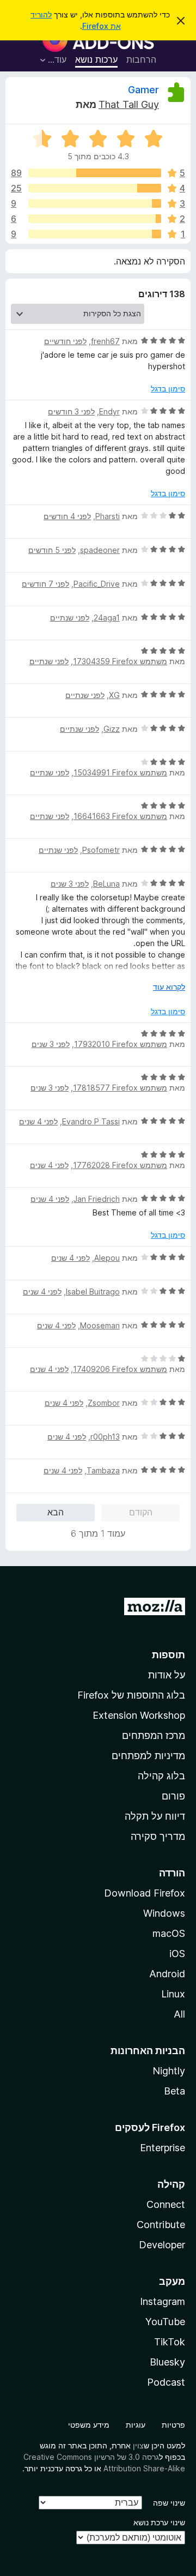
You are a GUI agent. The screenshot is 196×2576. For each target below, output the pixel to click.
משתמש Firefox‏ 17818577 (120, 1088)
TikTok (170, 2342)
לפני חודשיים (65, 341)
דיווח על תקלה (155, 1816)
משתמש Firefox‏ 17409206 (120, 1369)
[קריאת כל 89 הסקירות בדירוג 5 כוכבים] (95, 173)
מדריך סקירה (158, 1836)
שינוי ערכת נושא (159, 2522)
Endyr (109, 411)
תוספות (169, 1655)
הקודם (141, 1512)
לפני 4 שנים (38, 1121)
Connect (166, 2204)
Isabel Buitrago (93, 1292)
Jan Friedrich (97, 1199)
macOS (169, 1933)
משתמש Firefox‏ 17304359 (120, 661)
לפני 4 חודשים (67, 516)
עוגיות (136, 2425)
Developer (162, 2245)
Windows (164, 1913)
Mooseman (100, 1325)
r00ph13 (105, 1437)
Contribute (161, 2225)
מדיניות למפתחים (148, 1756)
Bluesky (167, 2362)
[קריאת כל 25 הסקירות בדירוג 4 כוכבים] (95, 188)
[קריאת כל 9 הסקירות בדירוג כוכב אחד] (95, 234)
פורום (173, 1796)
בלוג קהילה (161, 1776)
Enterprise (163, 2148)
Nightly (169, 2071)
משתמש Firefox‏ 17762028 (120, 1165)
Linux (173, 1994)
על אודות (167, 1675)
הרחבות (141, 59)
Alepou (107, 1258)
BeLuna (106, 884)
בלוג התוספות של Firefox (131, 1695)
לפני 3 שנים (70, 884)
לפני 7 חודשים (45, 584)
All (179, 2014)
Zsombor (104, 1403)
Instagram (163, 2301)
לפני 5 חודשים (52, 550)
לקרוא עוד (169, 987)
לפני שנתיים (70, 618)
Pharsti (108, 516)
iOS (177, 1954)
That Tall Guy (129, 104)
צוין (138, 2445)
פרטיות (173, 2425)
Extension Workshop (139, 1715)
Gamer (143, 90)
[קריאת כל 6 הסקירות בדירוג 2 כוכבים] (95, 219)
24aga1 (107, 618)
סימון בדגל (168, 389)
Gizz (112, 729)
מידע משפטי (89, 2425)
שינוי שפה (169, 2503)
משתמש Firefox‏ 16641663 (120, 816)
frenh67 (105, 341)
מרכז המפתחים (154, 1735)
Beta (174, 2091)
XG (114, 695)
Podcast (166, 2382)
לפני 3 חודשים (71, 411)
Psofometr (101, 850)
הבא (56, 1512)
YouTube (165, 2322)
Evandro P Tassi (91, 1121)
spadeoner (100, 550)
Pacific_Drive (97, 584)
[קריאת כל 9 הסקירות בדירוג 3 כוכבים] (95, 203)
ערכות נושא (96, 59)
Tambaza (103, 1470)
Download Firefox (145, 1893)
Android (167, 1974)
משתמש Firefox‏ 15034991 (120, 772)
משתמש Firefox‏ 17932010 (121, 1044)
